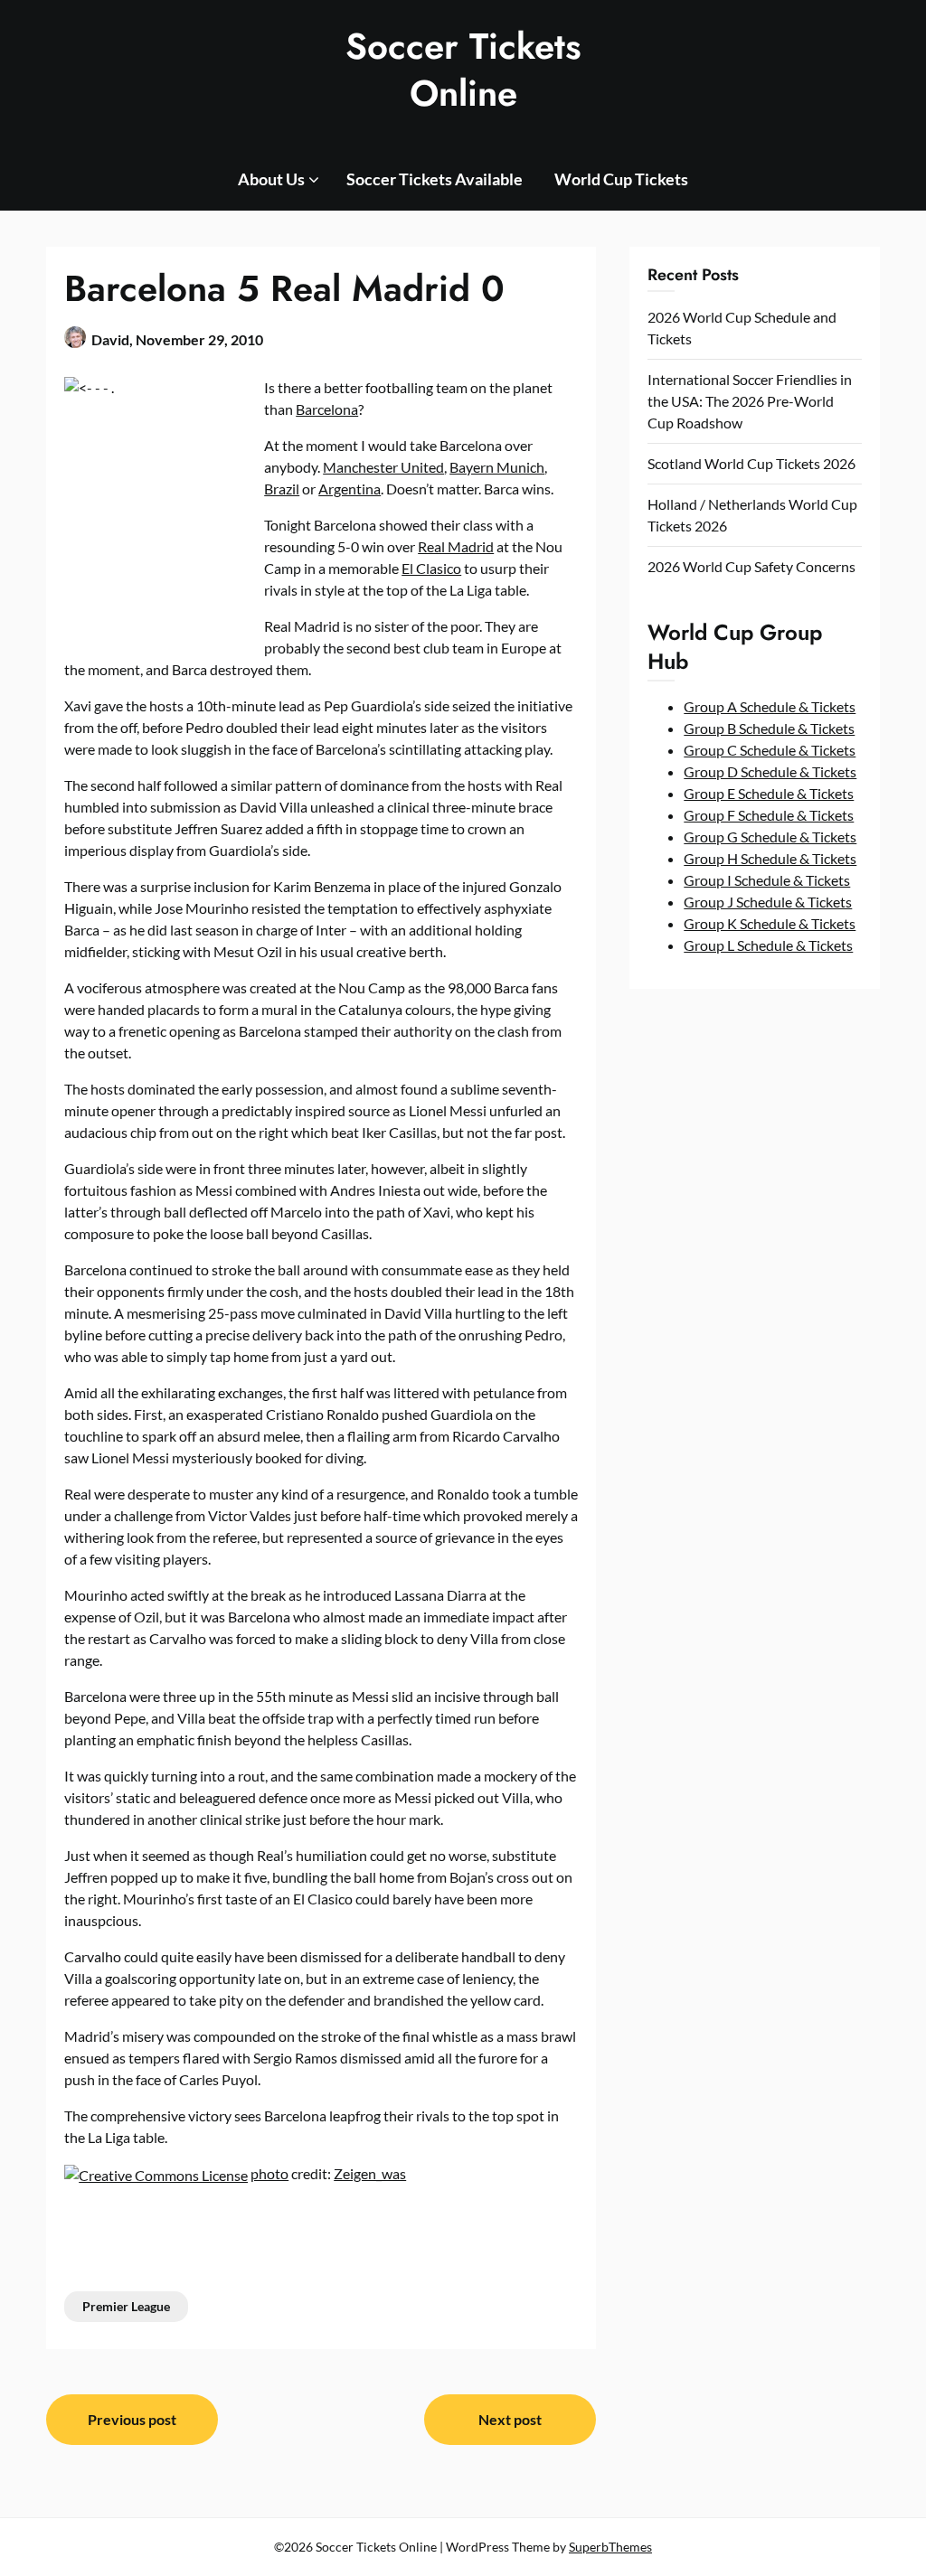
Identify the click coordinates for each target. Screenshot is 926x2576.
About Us (271, 179)
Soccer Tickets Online (463, 70)
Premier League (126, 2306)
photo (269, 2173)
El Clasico (431, 568)
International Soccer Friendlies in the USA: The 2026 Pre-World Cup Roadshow (750, 401)
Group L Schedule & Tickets (768, 945)
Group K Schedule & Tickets (770, 923)
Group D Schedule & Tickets (770, 771)
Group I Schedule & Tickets (767, 880)
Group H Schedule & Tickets (770, 858)
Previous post (132, 2419)
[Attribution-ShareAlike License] (156, 2173)
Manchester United (383, 467)
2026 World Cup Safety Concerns (751, 566)
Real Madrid (456, 546)
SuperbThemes (610, 2547)
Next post (510, 2419)
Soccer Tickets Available (435, 179)
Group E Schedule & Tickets (769, 793)
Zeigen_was (370, 2173)
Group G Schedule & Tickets (770, 837)
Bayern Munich (497, 467)
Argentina (350, 489)
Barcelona (327, 409)
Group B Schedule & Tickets (769, 728)
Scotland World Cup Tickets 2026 (751, 463)
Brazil (282, 489)
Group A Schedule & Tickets (770, 706)
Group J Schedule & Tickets (768, 902)
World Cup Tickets (621, 179)
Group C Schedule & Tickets (770, 750)
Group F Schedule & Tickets (769, 815)
